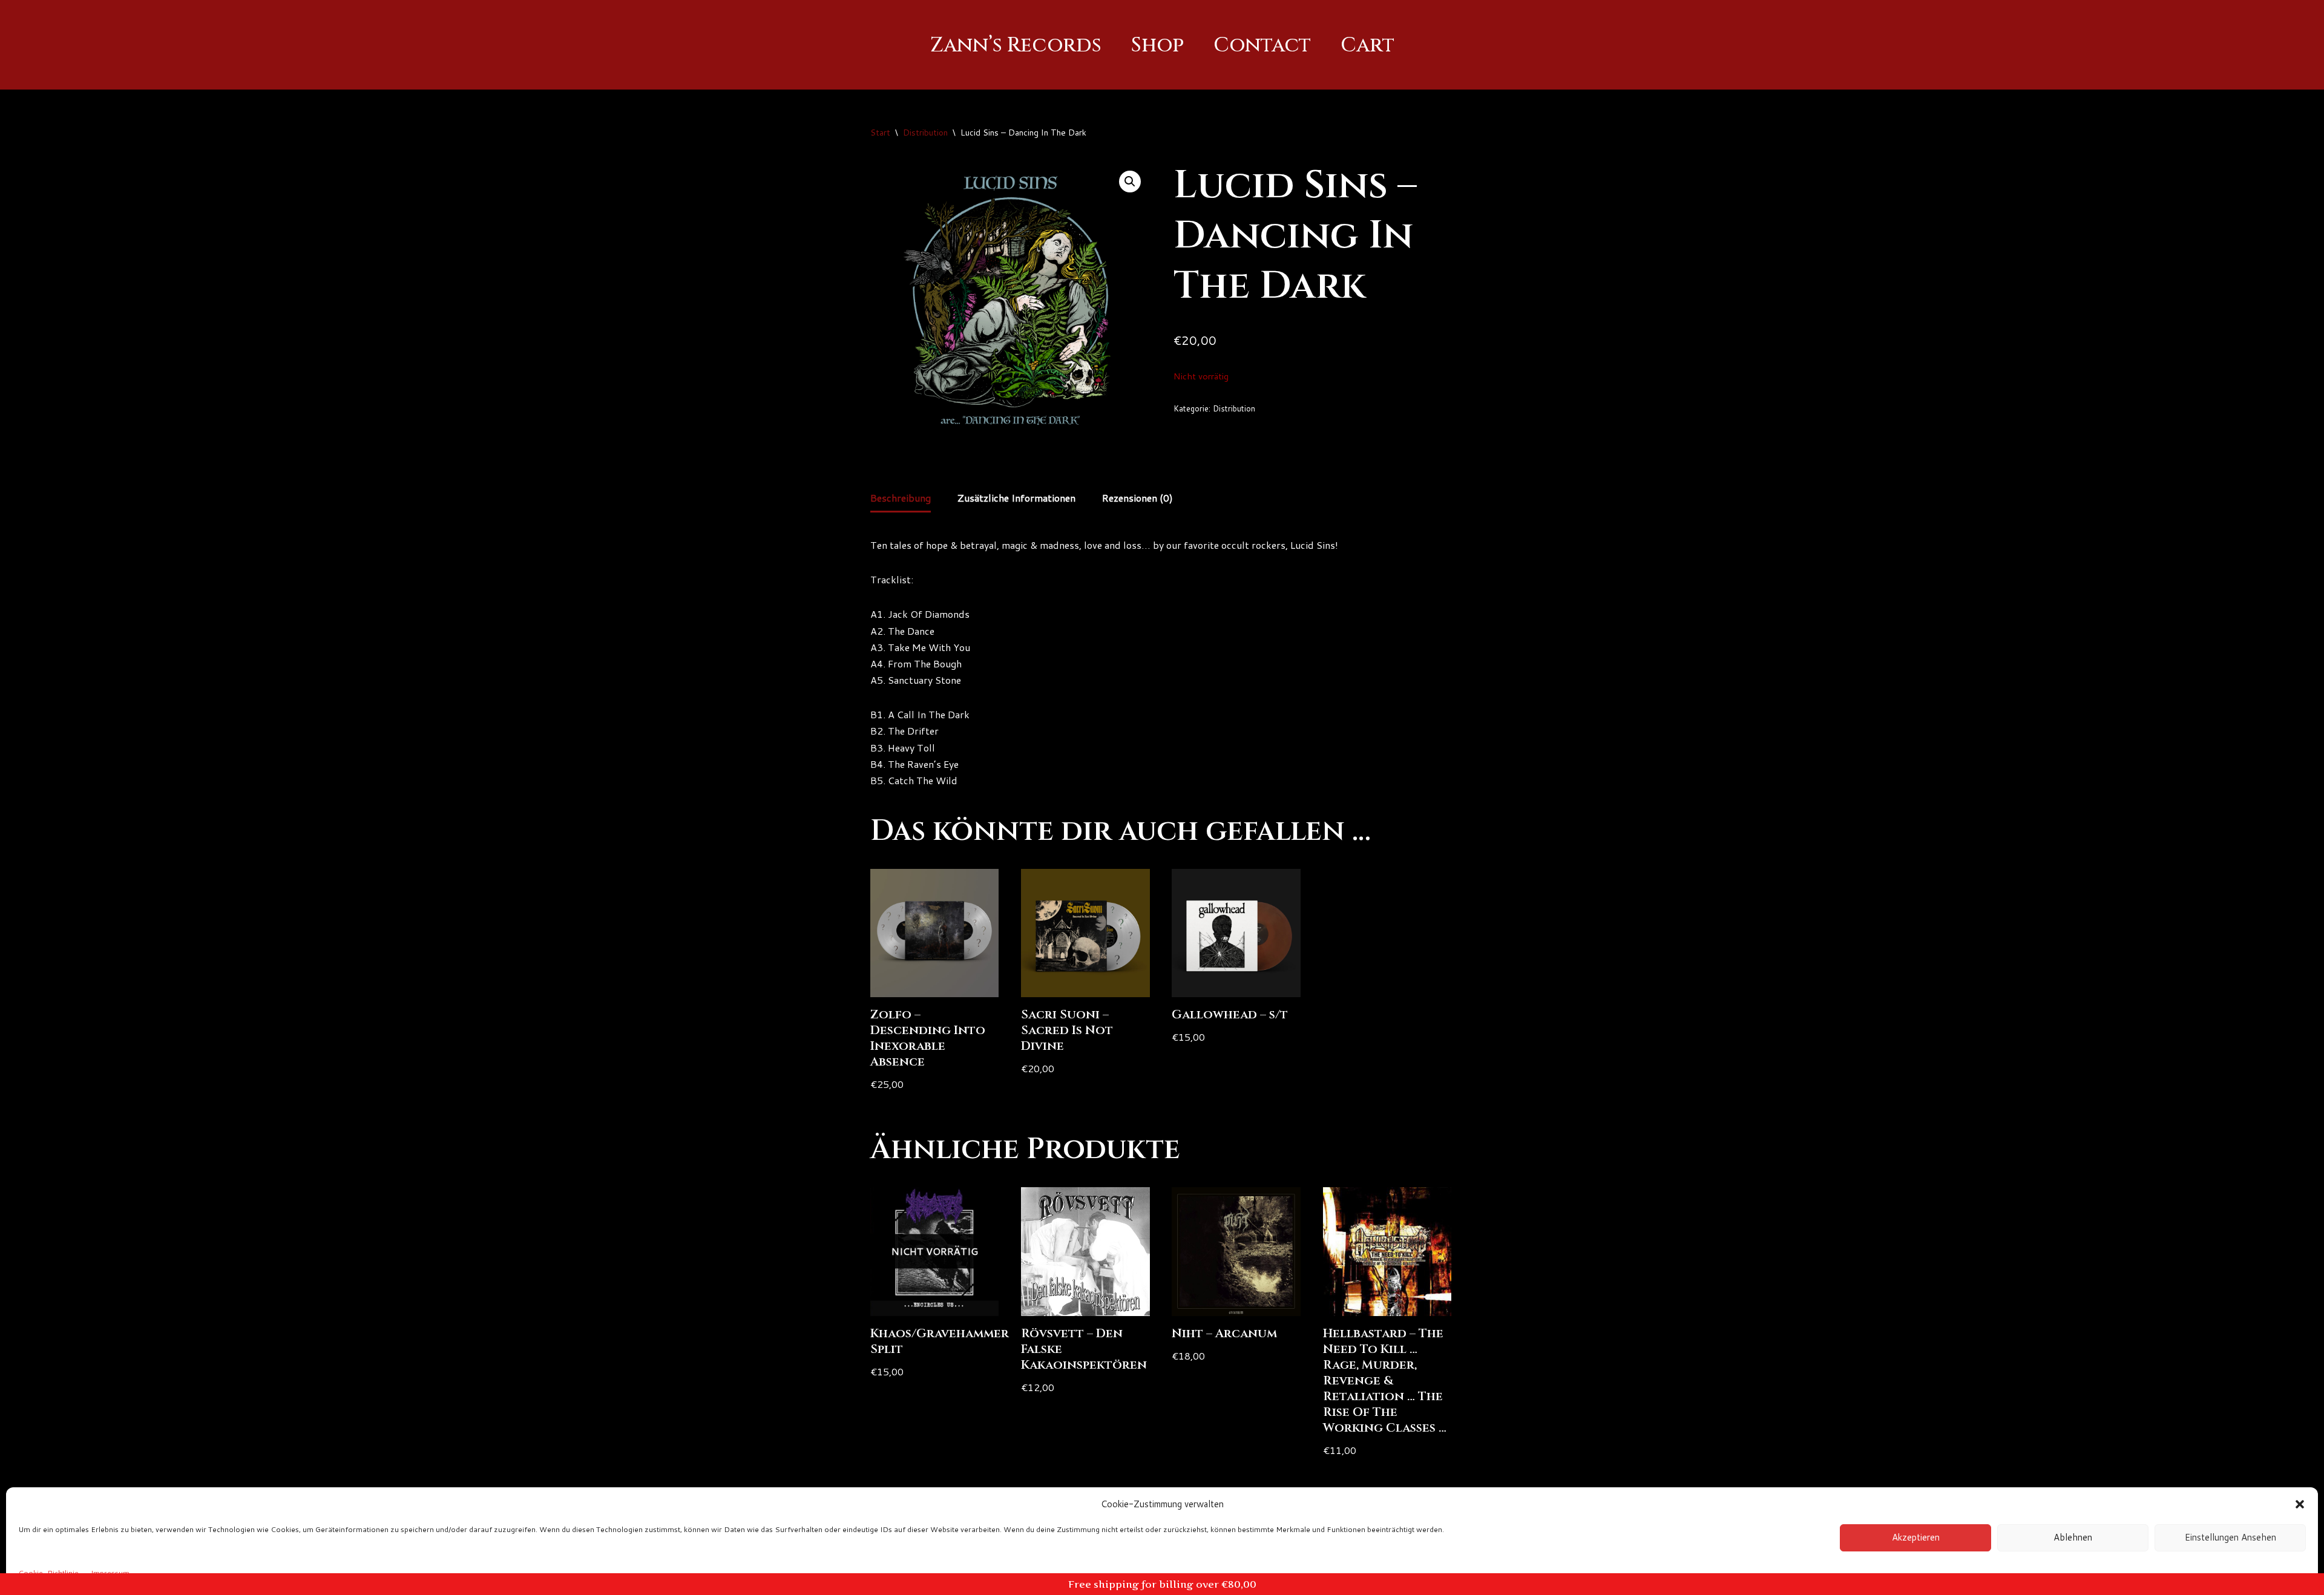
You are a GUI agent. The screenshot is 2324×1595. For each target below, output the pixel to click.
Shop (1157, 45)
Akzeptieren (1916, 1537)
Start (880, 133)
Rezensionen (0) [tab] (1137, 498)
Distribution (925, 133)
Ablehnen (2073, 1537)
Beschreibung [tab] (901, 498)
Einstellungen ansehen (2230, 1537)
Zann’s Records (1016, 45)
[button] (2300, 1504)
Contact (1262, 45)
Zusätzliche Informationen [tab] (1016, 498)
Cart (1367, 45)
